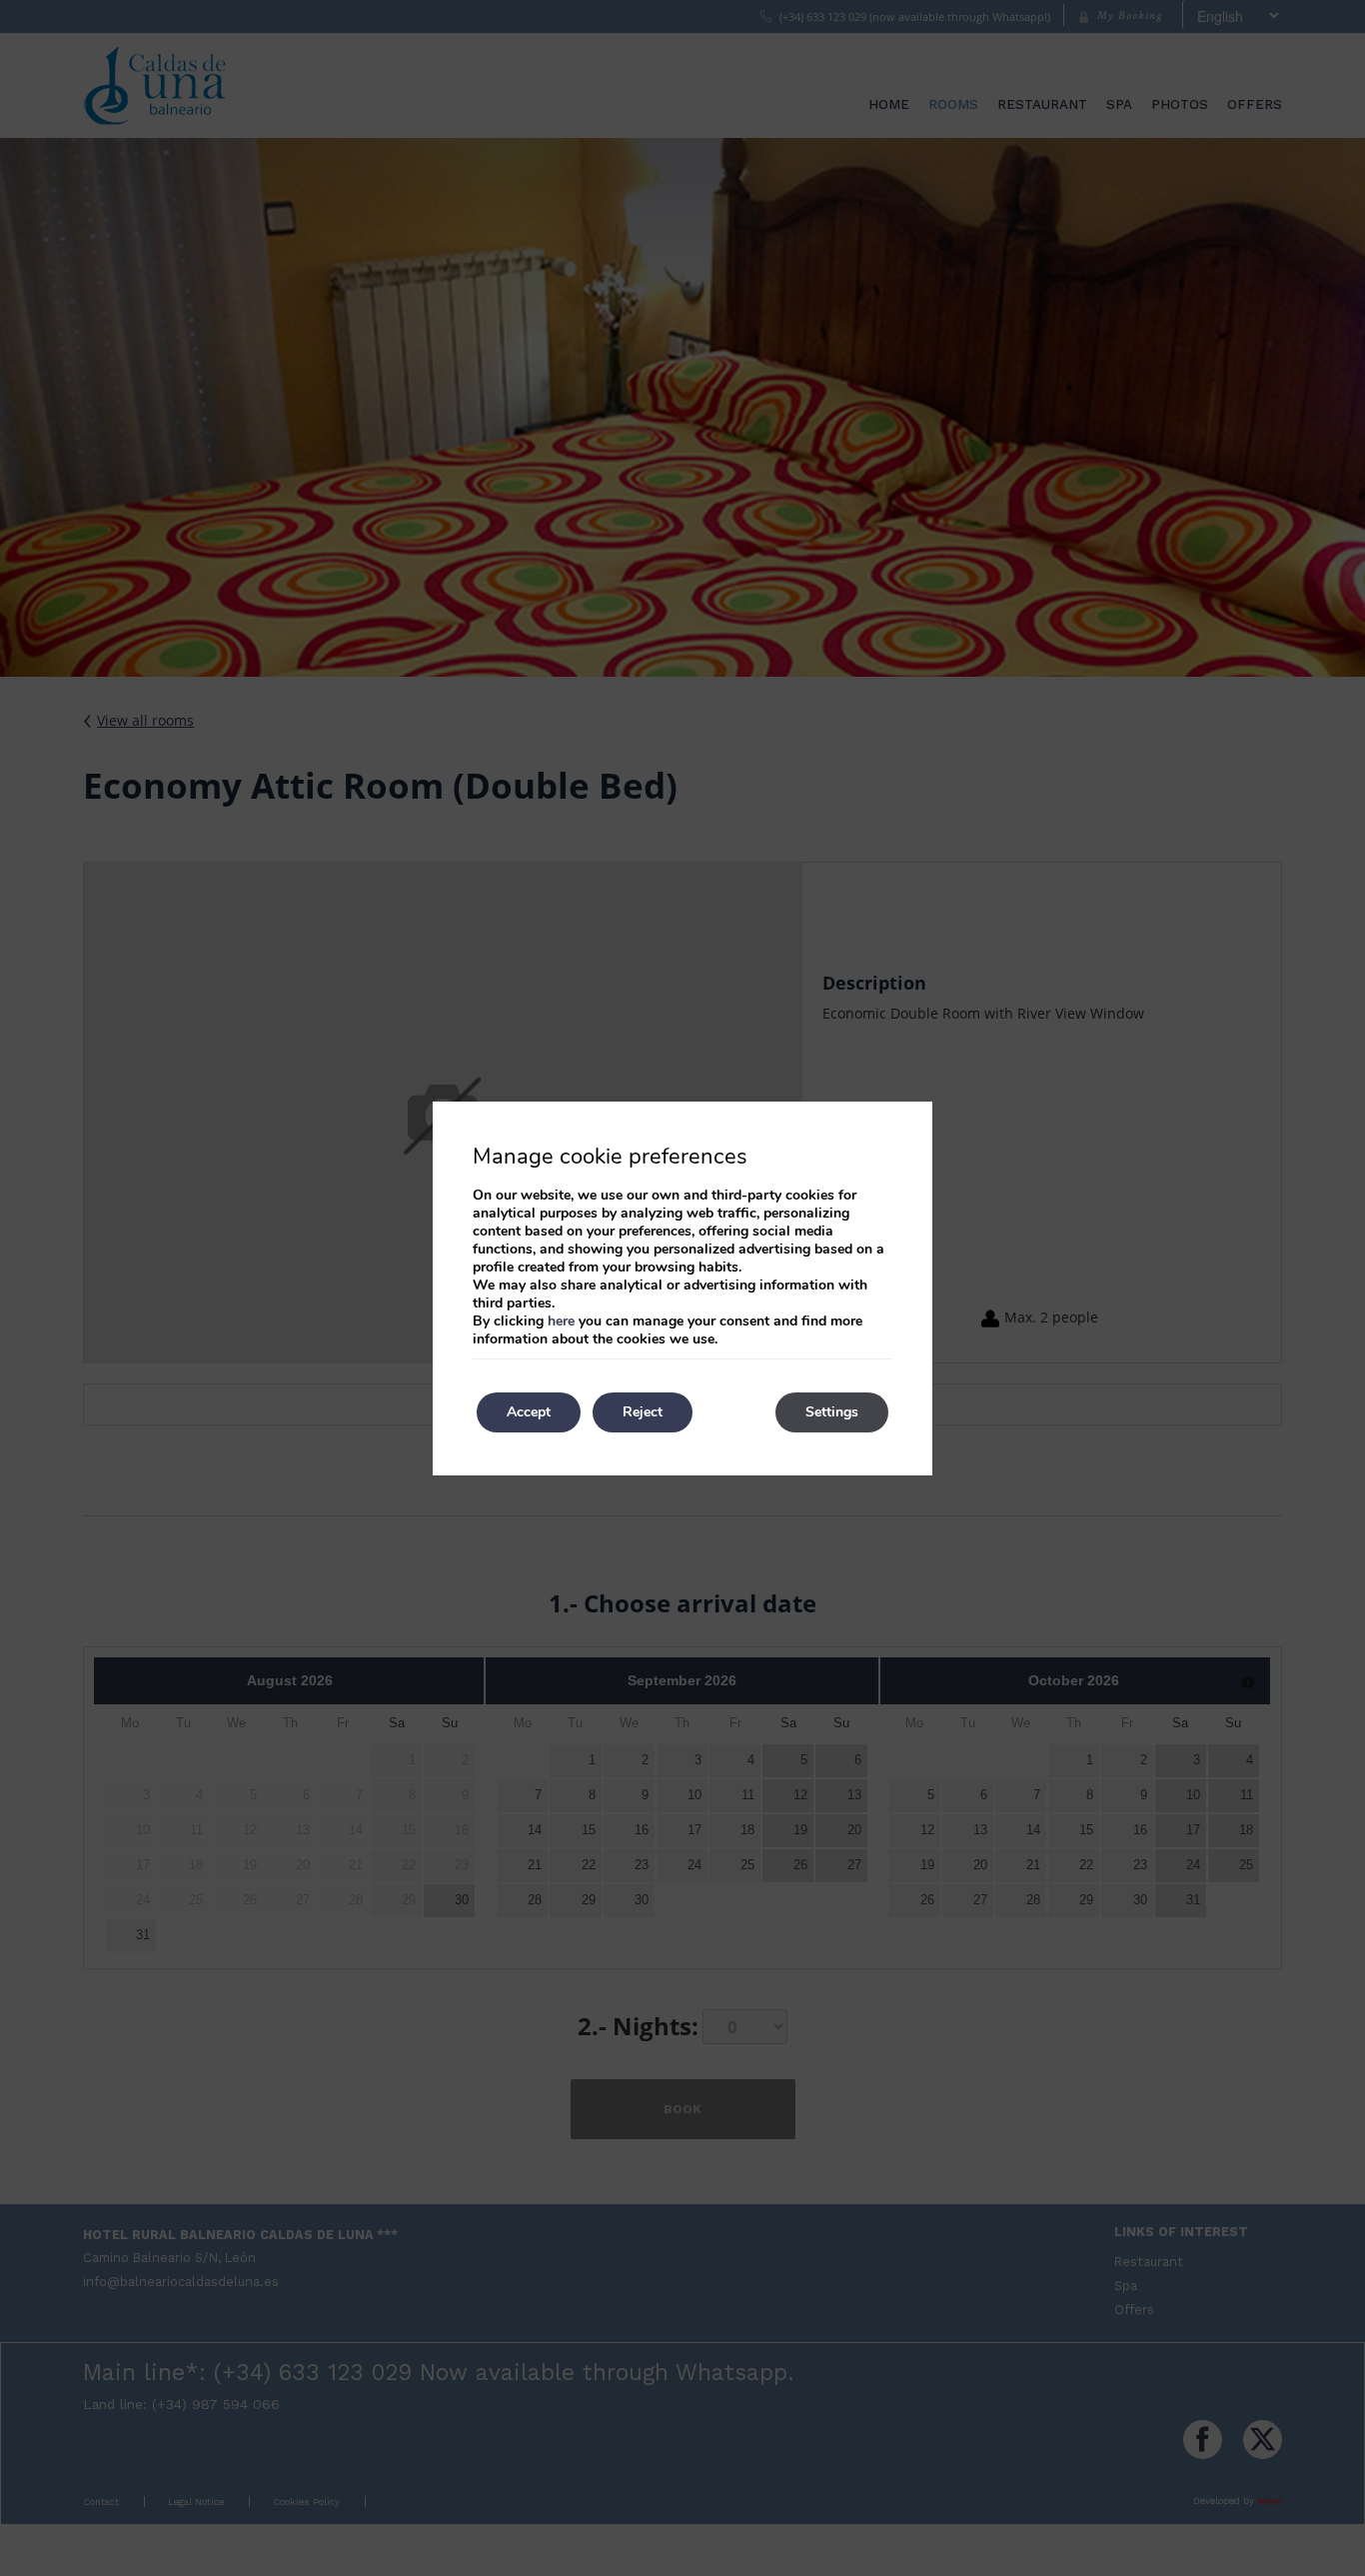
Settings (832, 1412)
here (561, 1321)
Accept (529, 1412)
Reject (643, 1412)
